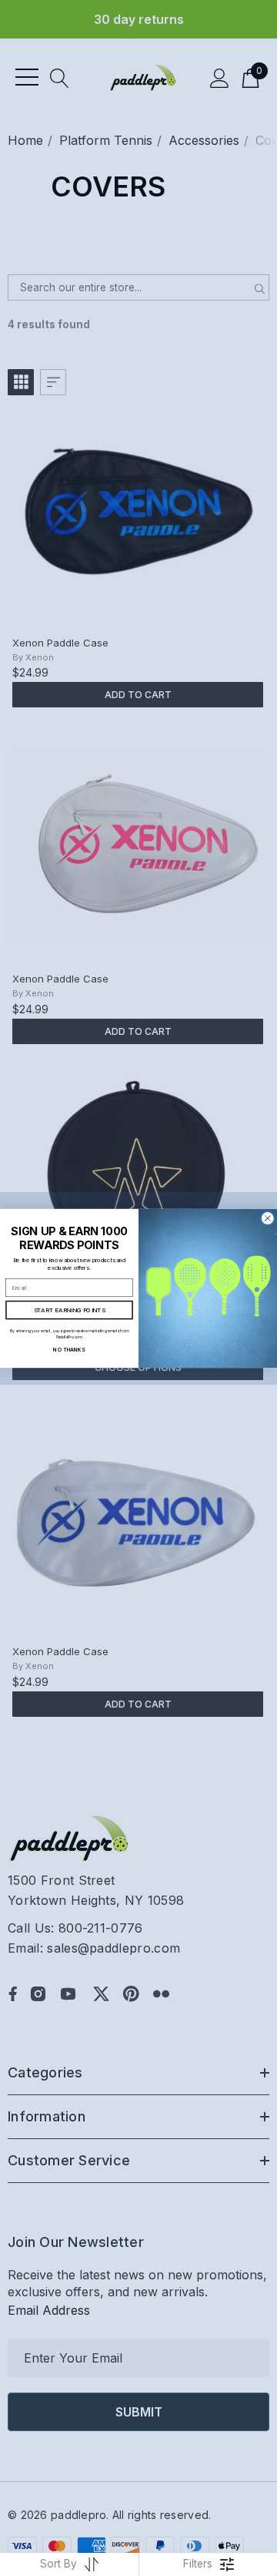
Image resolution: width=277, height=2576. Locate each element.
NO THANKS (69, 1348)
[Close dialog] (267, 1218)
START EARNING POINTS (70, 1310)
